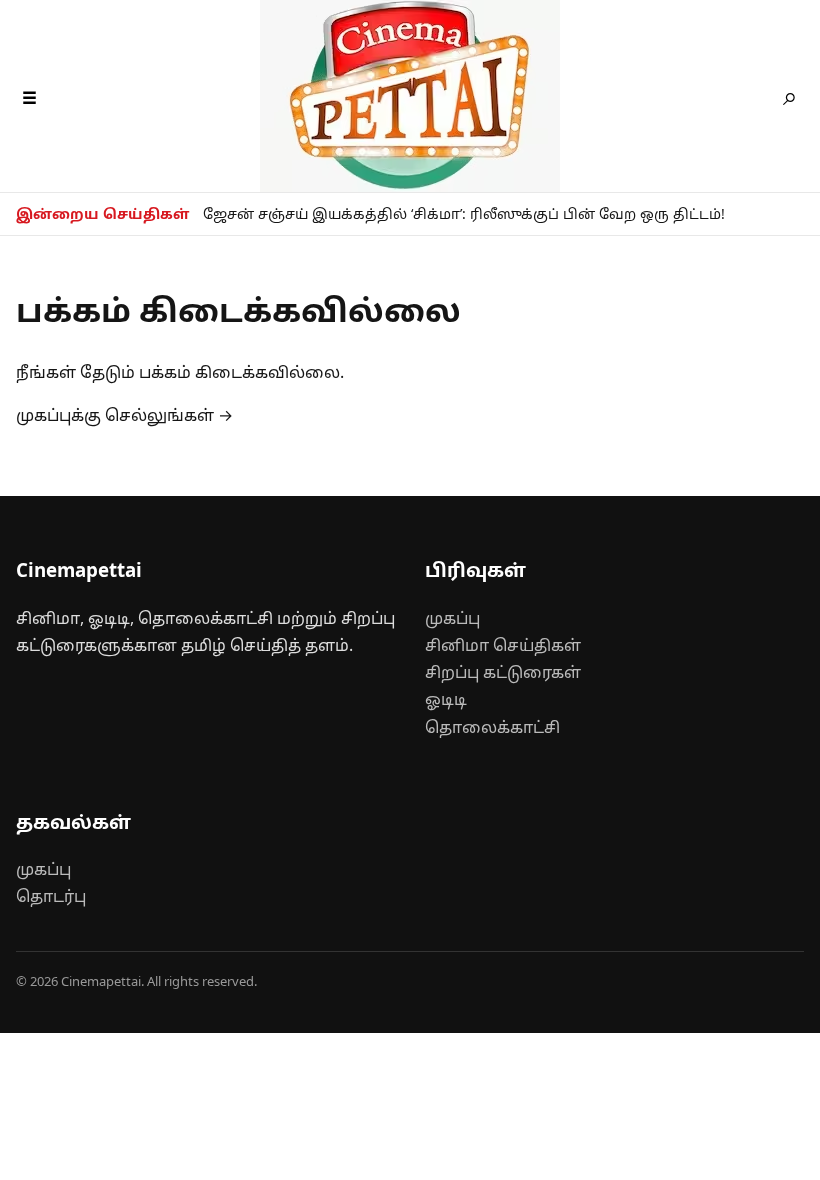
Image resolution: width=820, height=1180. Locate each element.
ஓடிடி (446, 699)
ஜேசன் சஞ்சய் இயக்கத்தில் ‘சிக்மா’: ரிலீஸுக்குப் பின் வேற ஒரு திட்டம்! (464, 213)
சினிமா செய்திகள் (503, 645)
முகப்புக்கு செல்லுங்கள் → (124, 415)
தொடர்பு (51, 896)
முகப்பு (452, 618)
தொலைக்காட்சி (492, 727)
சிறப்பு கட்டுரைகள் (503, 672)
